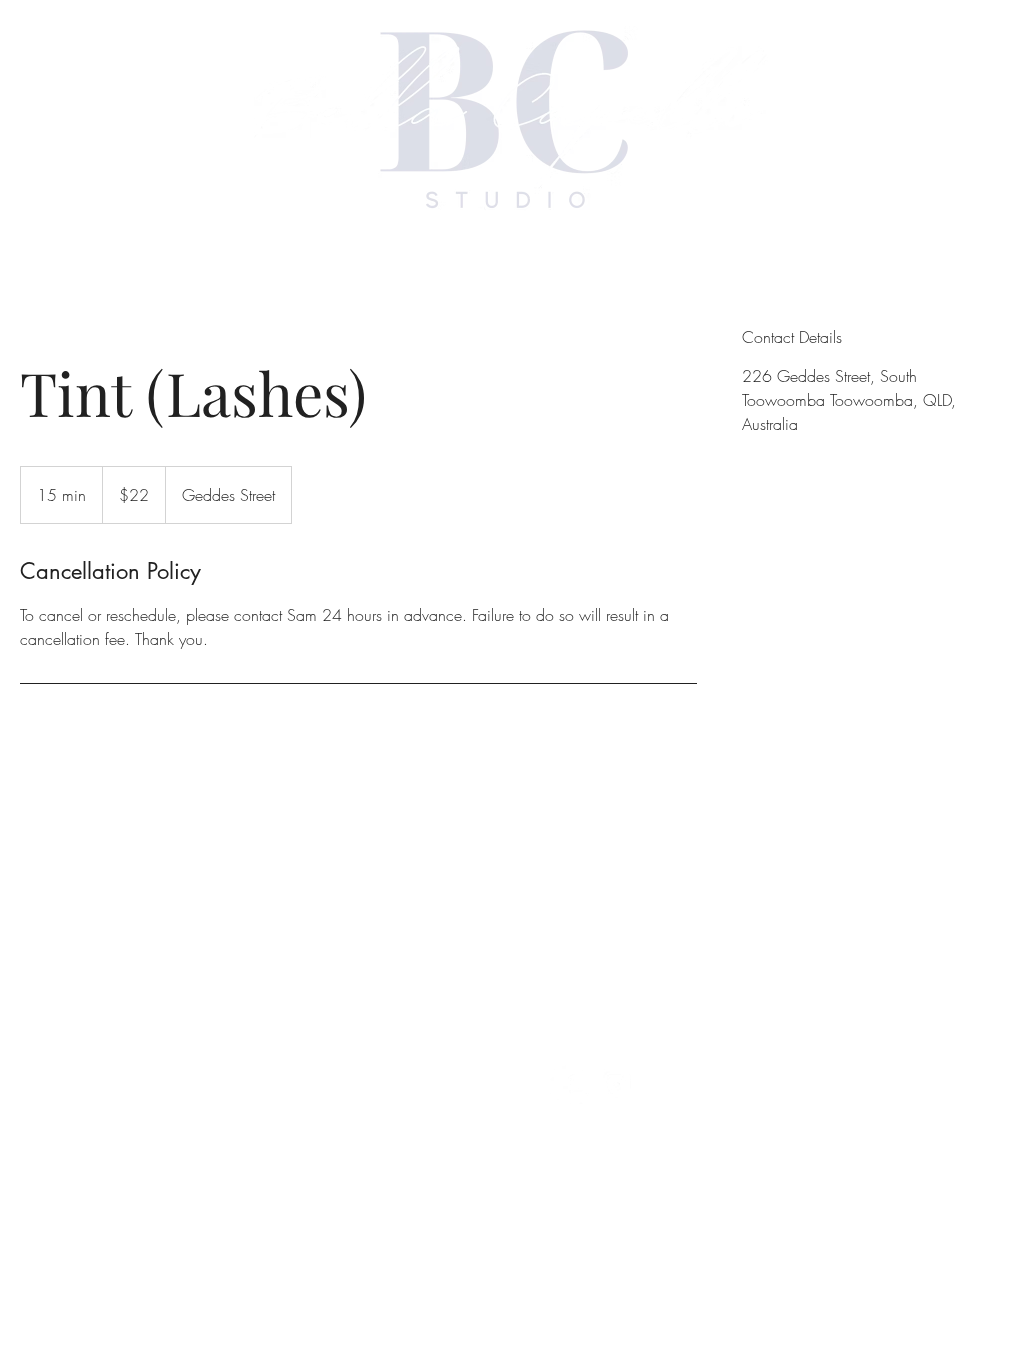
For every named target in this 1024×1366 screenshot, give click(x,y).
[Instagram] (616, 1084)
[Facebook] (569, 1084)
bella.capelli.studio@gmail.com (654, 930)
